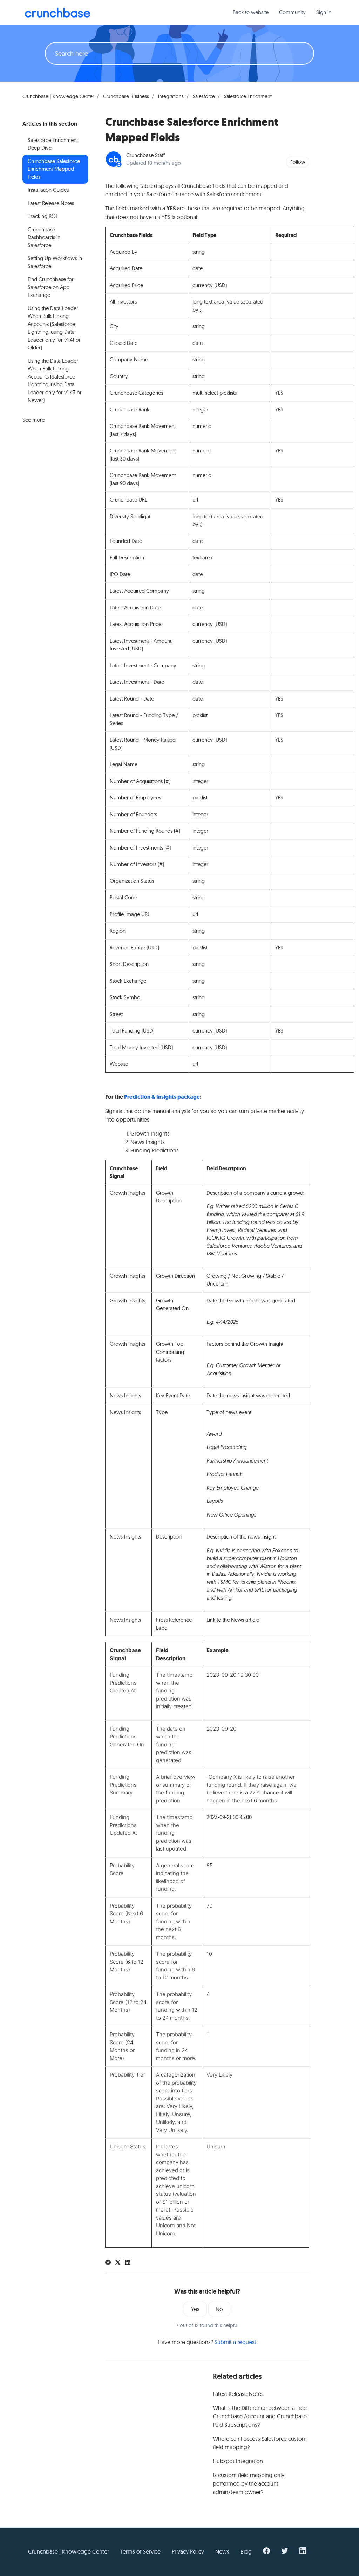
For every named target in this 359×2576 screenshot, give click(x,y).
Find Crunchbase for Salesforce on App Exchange (51, 287)
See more (33, 420)
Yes (195, 2309)
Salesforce (204, 96)
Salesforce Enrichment (248, 96)
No (219, 2309)
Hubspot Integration (238, 2461)
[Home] (57, 13)
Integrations (171, 96)
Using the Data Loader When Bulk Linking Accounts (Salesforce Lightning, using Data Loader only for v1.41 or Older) (54, 328)
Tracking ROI (42, 216)
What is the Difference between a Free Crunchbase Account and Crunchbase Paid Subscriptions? (260, 2416)
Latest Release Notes (238, 2394)
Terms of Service (140, 2551)
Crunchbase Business (126, 96)
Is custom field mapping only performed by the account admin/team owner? (249, 2483)
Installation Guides (48, 190)
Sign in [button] (324, 12)
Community (292, 12)
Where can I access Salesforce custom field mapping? (260, 2443)
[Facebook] (108, 2263)
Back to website (251, 12)
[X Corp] (118, 2263)
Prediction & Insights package (162, 1097)
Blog (246, 2551)
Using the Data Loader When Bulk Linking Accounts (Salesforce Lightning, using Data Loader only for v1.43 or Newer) (55, 381)
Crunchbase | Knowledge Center (58, 96)
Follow (298, 162)
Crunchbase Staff (145, 155)
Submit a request (235, 2342)
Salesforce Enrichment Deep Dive (53, 144)
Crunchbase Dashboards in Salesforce (44, 237)
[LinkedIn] (128, 2263)
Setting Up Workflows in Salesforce (55, 262)
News (222, 2551)
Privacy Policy (188, 2551)
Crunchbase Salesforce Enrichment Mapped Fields (54, 169)
